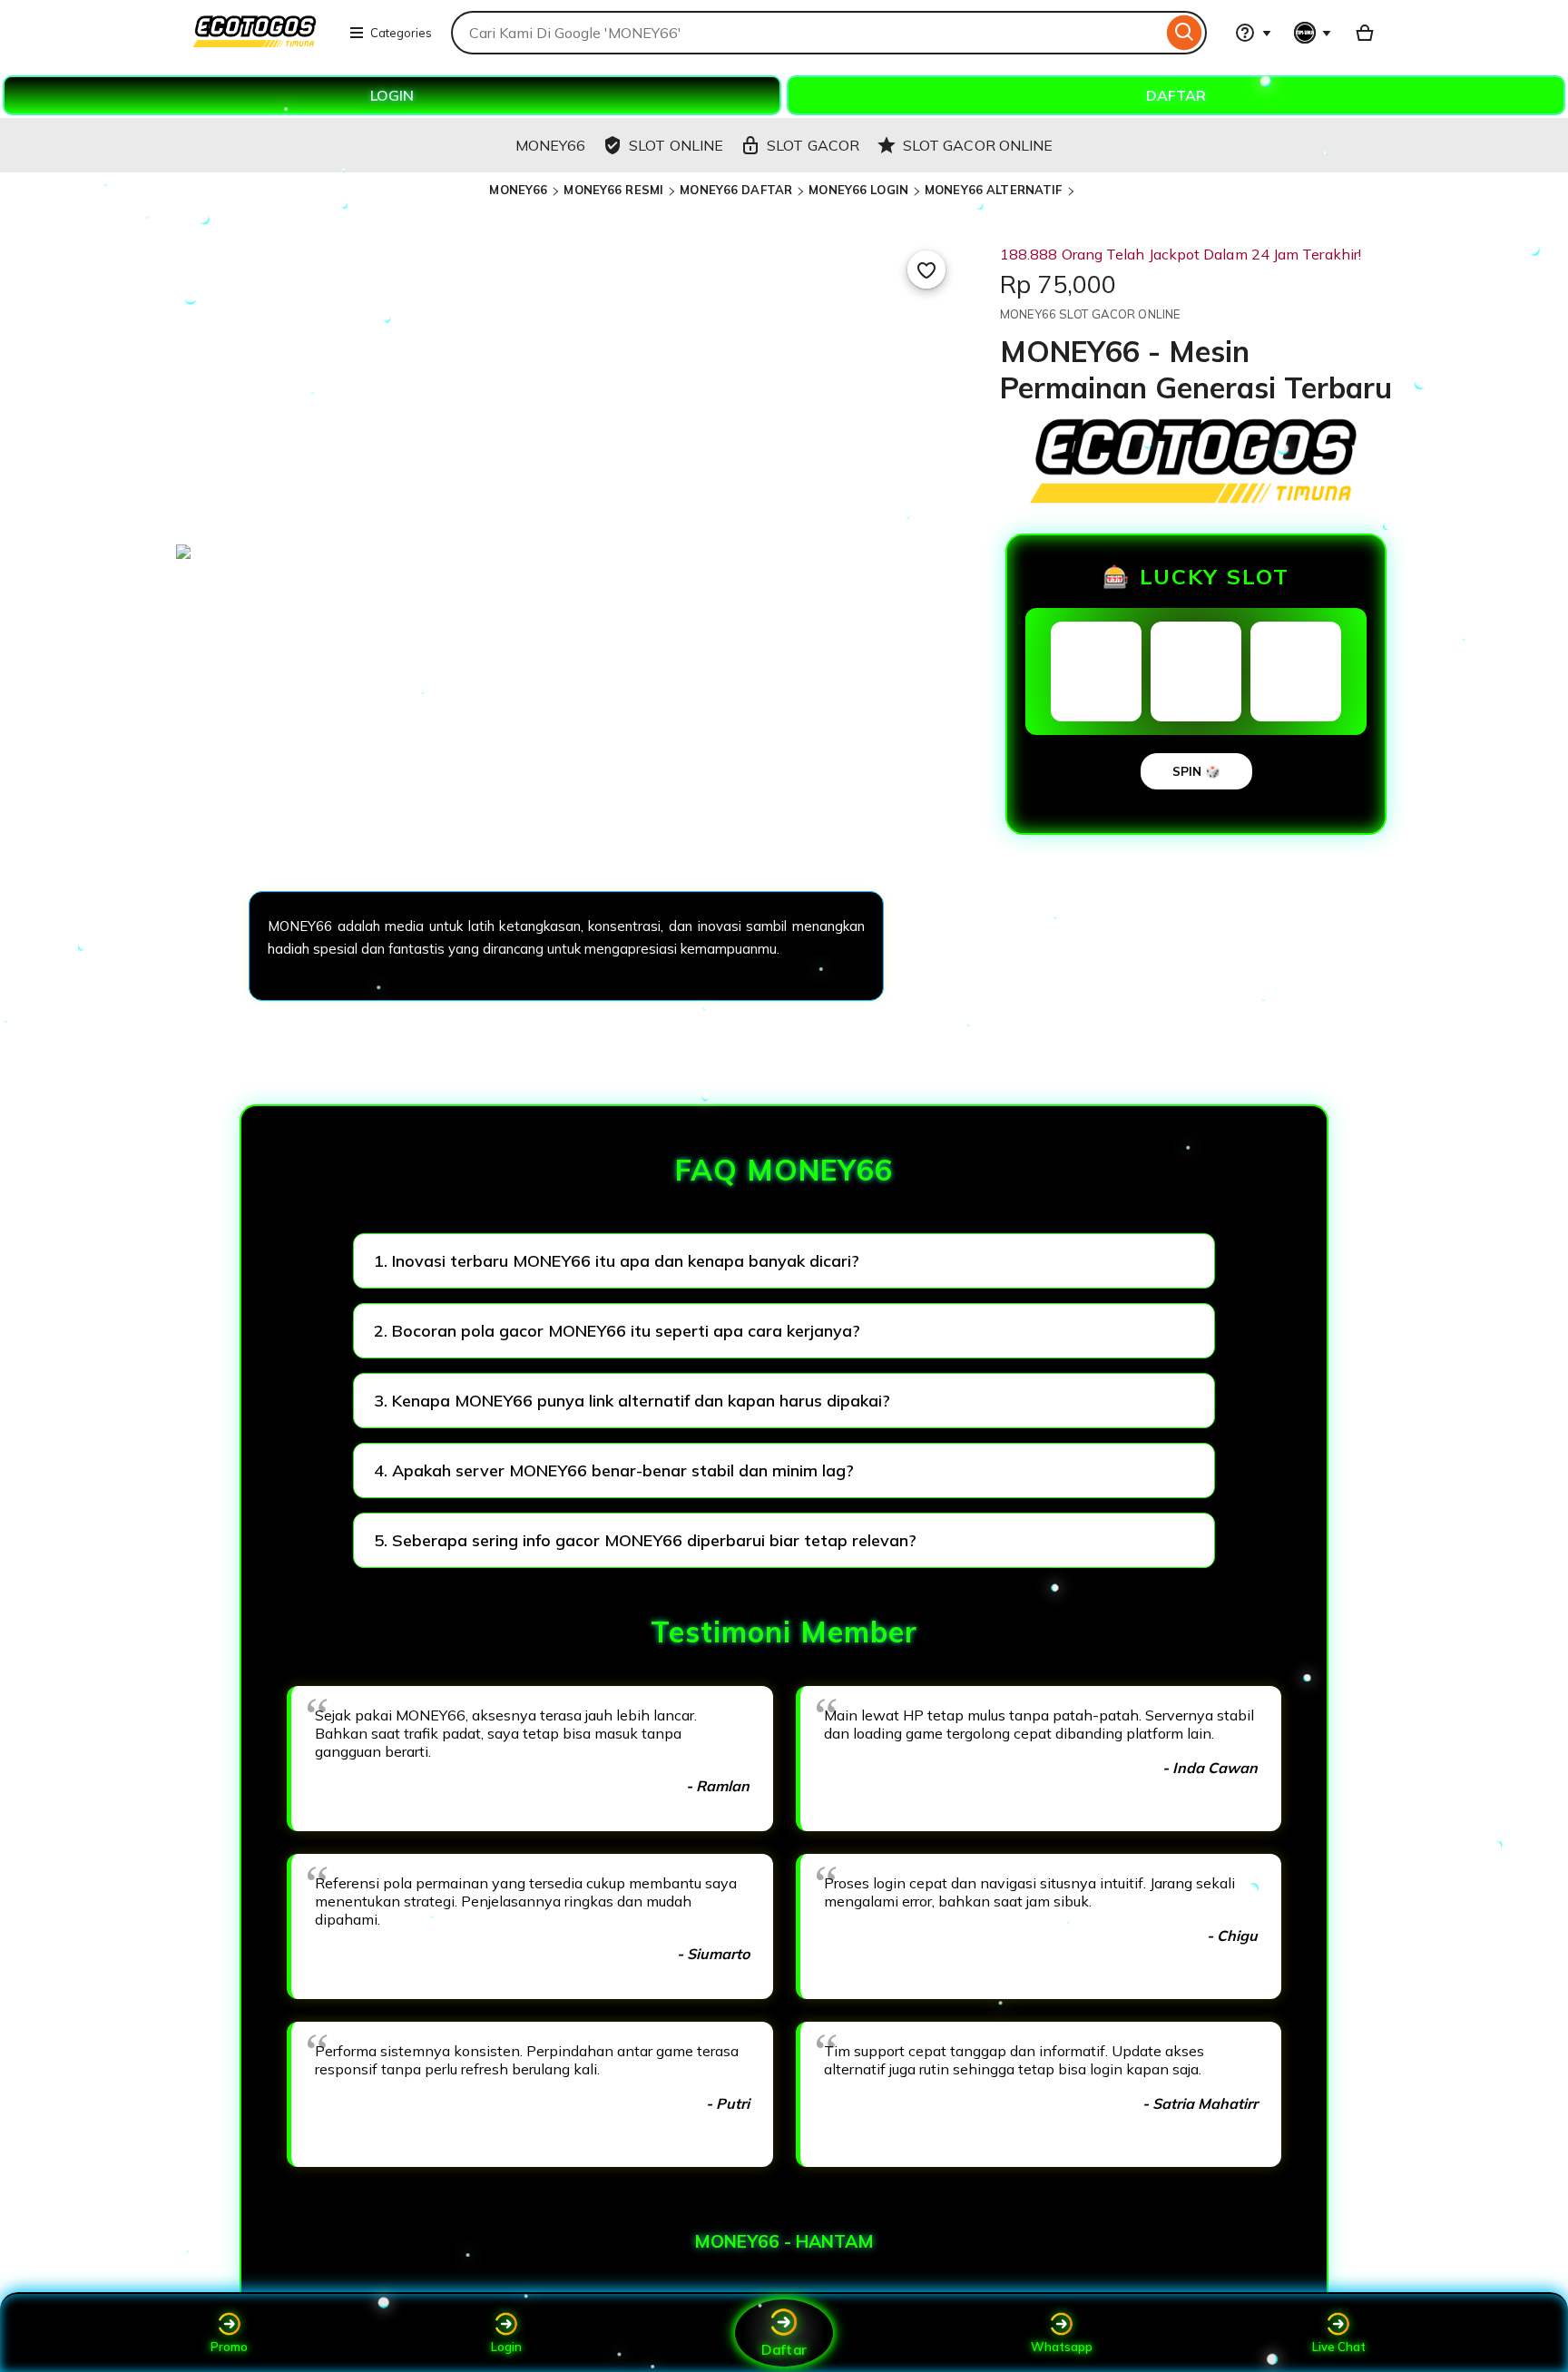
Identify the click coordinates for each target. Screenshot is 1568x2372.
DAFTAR (1176, 95)
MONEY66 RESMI (613, 190)
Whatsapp (1062, 2347)
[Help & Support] (1253, 33)
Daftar (784, 2349)
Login (506, 2347)
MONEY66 (518, 190)
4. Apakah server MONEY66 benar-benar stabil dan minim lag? (614, 1470)
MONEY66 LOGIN (858, 190)
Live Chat (1339, 2347)
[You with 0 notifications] (1313, 33)
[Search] (1185, 33)
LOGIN (392, 95)
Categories (401, 33)
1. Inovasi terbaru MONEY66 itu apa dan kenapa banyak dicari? (617, 1261)
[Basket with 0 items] (1365, 33)
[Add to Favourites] (926, 270)
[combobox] (807, 33)
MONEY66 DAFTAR (736, 190)
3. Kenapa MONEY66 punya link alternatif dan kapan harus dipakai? (632, 1401)
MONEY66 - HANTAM (784, 2241)
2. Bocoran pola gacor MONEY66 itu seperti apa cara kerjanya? (617, 1331)
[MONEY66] (255, 44)
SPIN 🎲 (1196, 771)
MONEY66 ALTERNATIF (993, 190)
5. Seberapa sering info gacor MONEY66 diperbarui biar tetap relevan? (645, 1540)
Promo (229, 2347)
